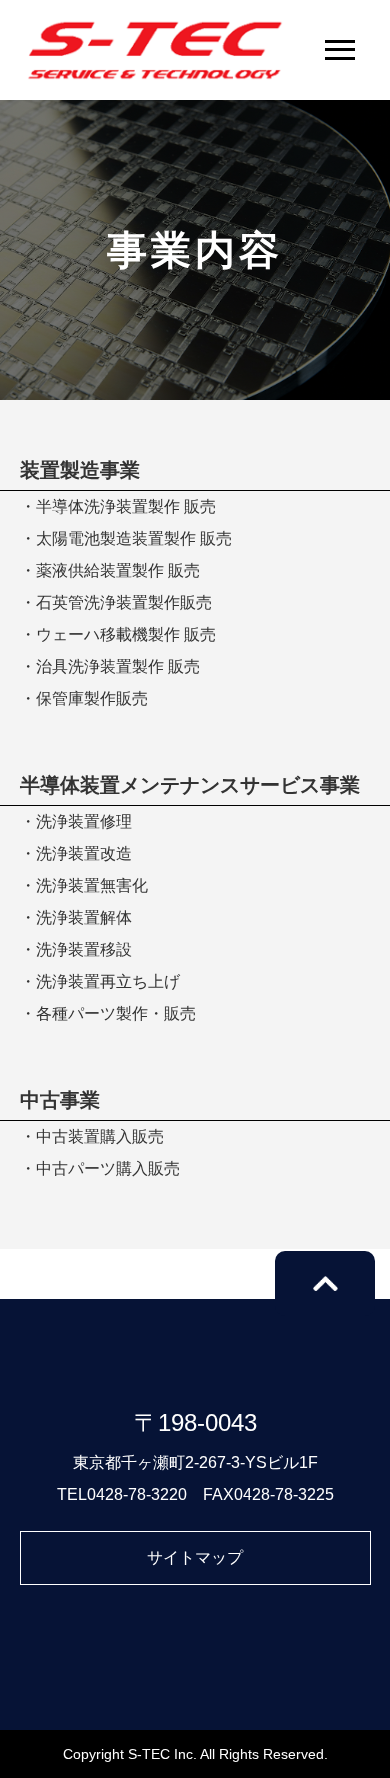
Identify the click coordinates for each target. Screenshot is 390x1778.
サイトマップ (195, 1557)
